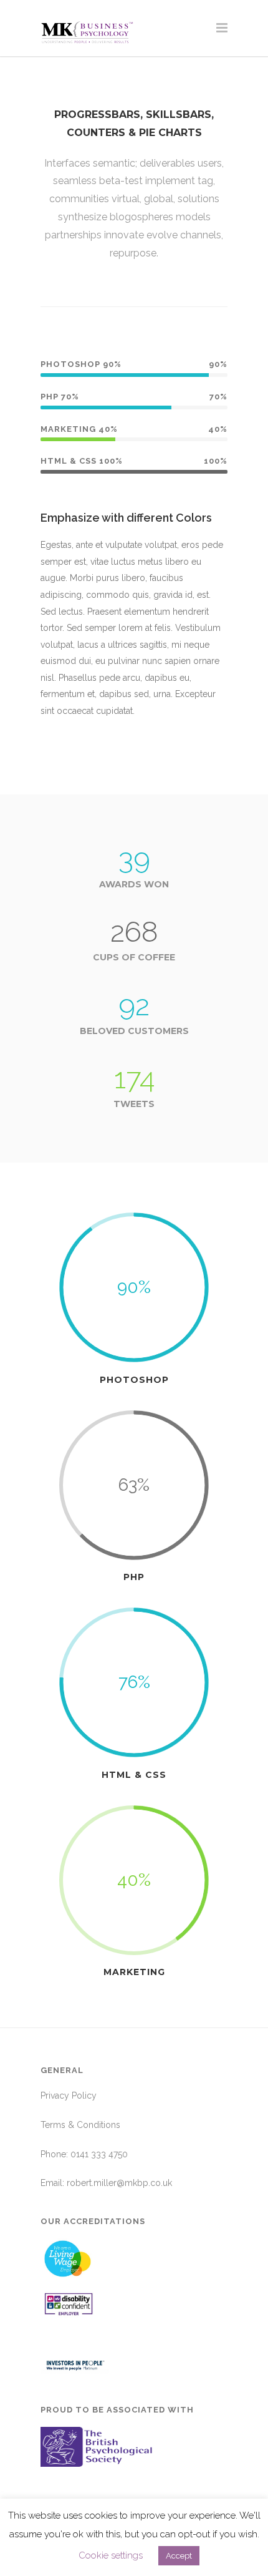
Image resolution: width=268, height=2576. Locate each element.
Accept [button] (179, 2556)
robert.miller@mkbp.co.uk (119, 2183)
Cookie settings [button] (111, 2555)
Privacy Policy (69, 2095)
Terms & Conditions (80, 2125)
